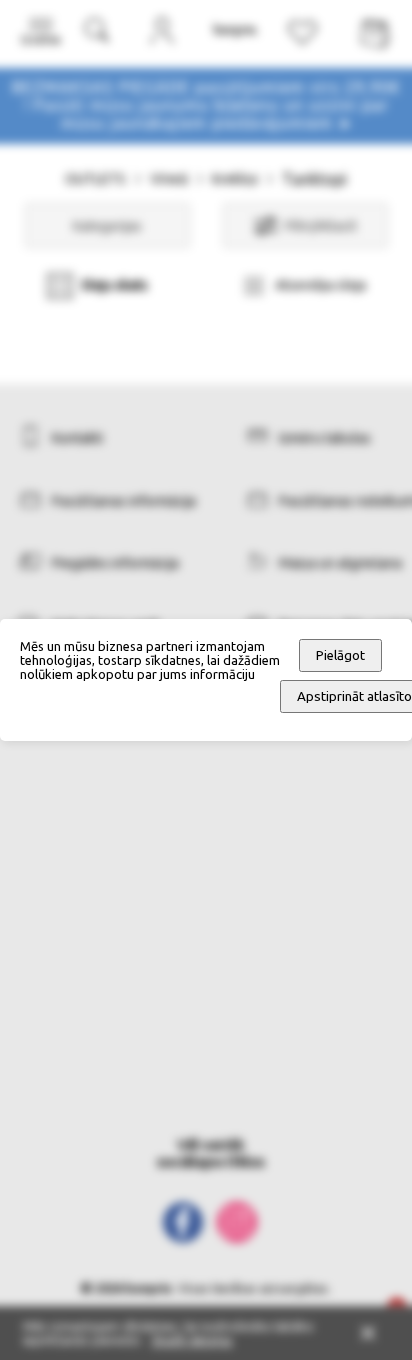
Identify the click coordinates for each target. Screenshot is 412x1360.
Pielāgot (340, 655)
